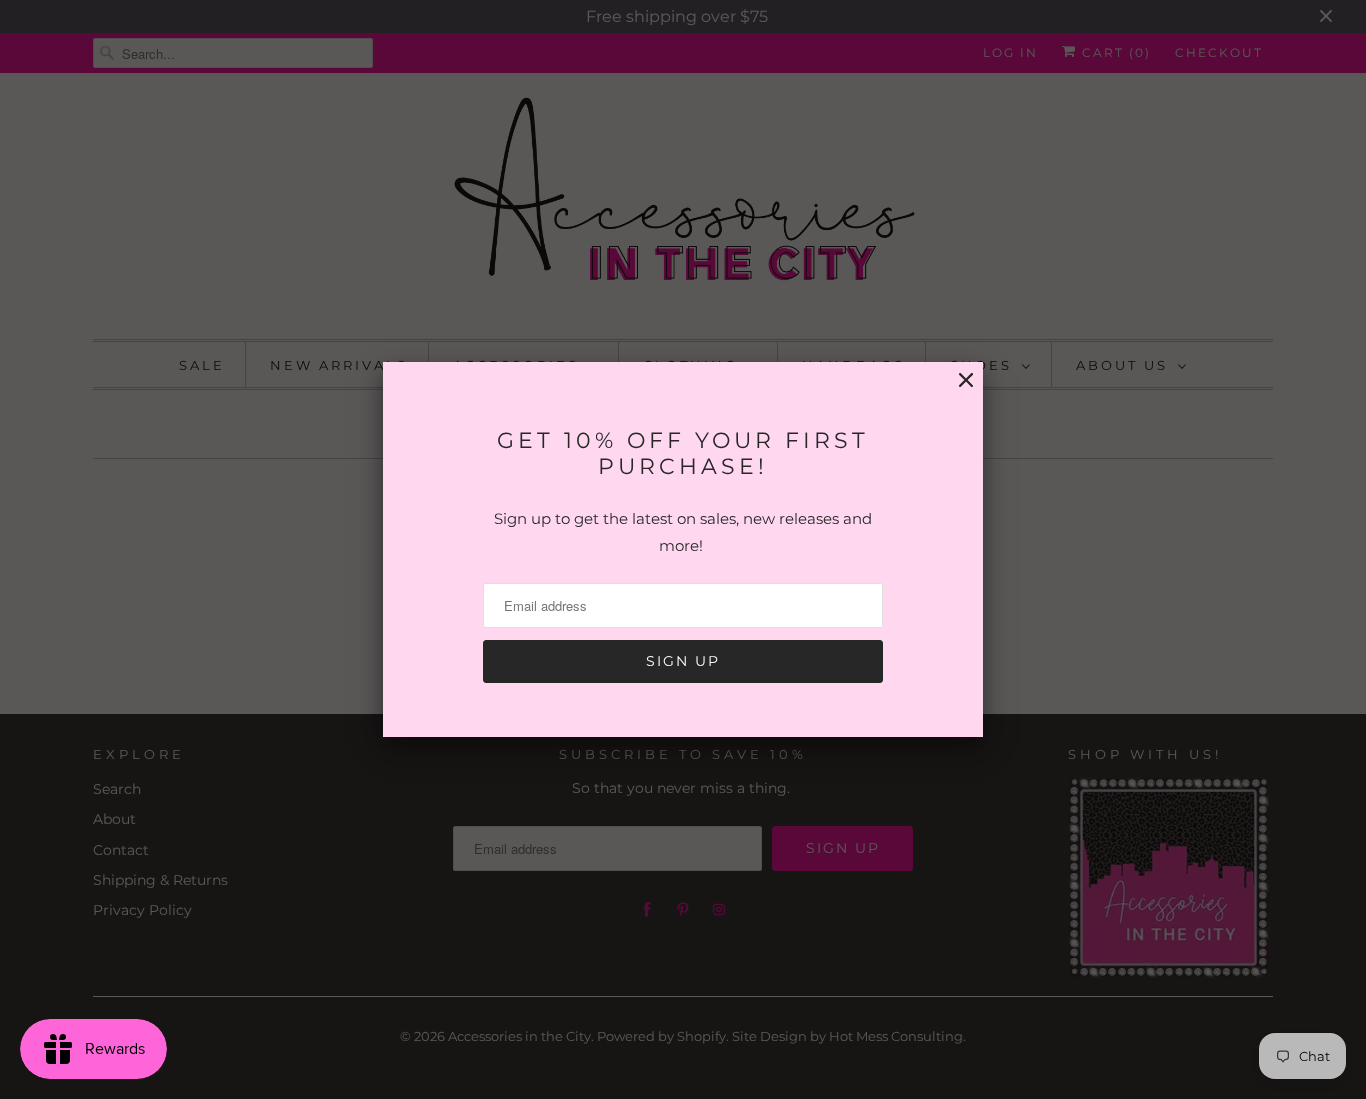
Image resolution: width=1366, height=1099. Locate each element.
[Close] (966, 380)
